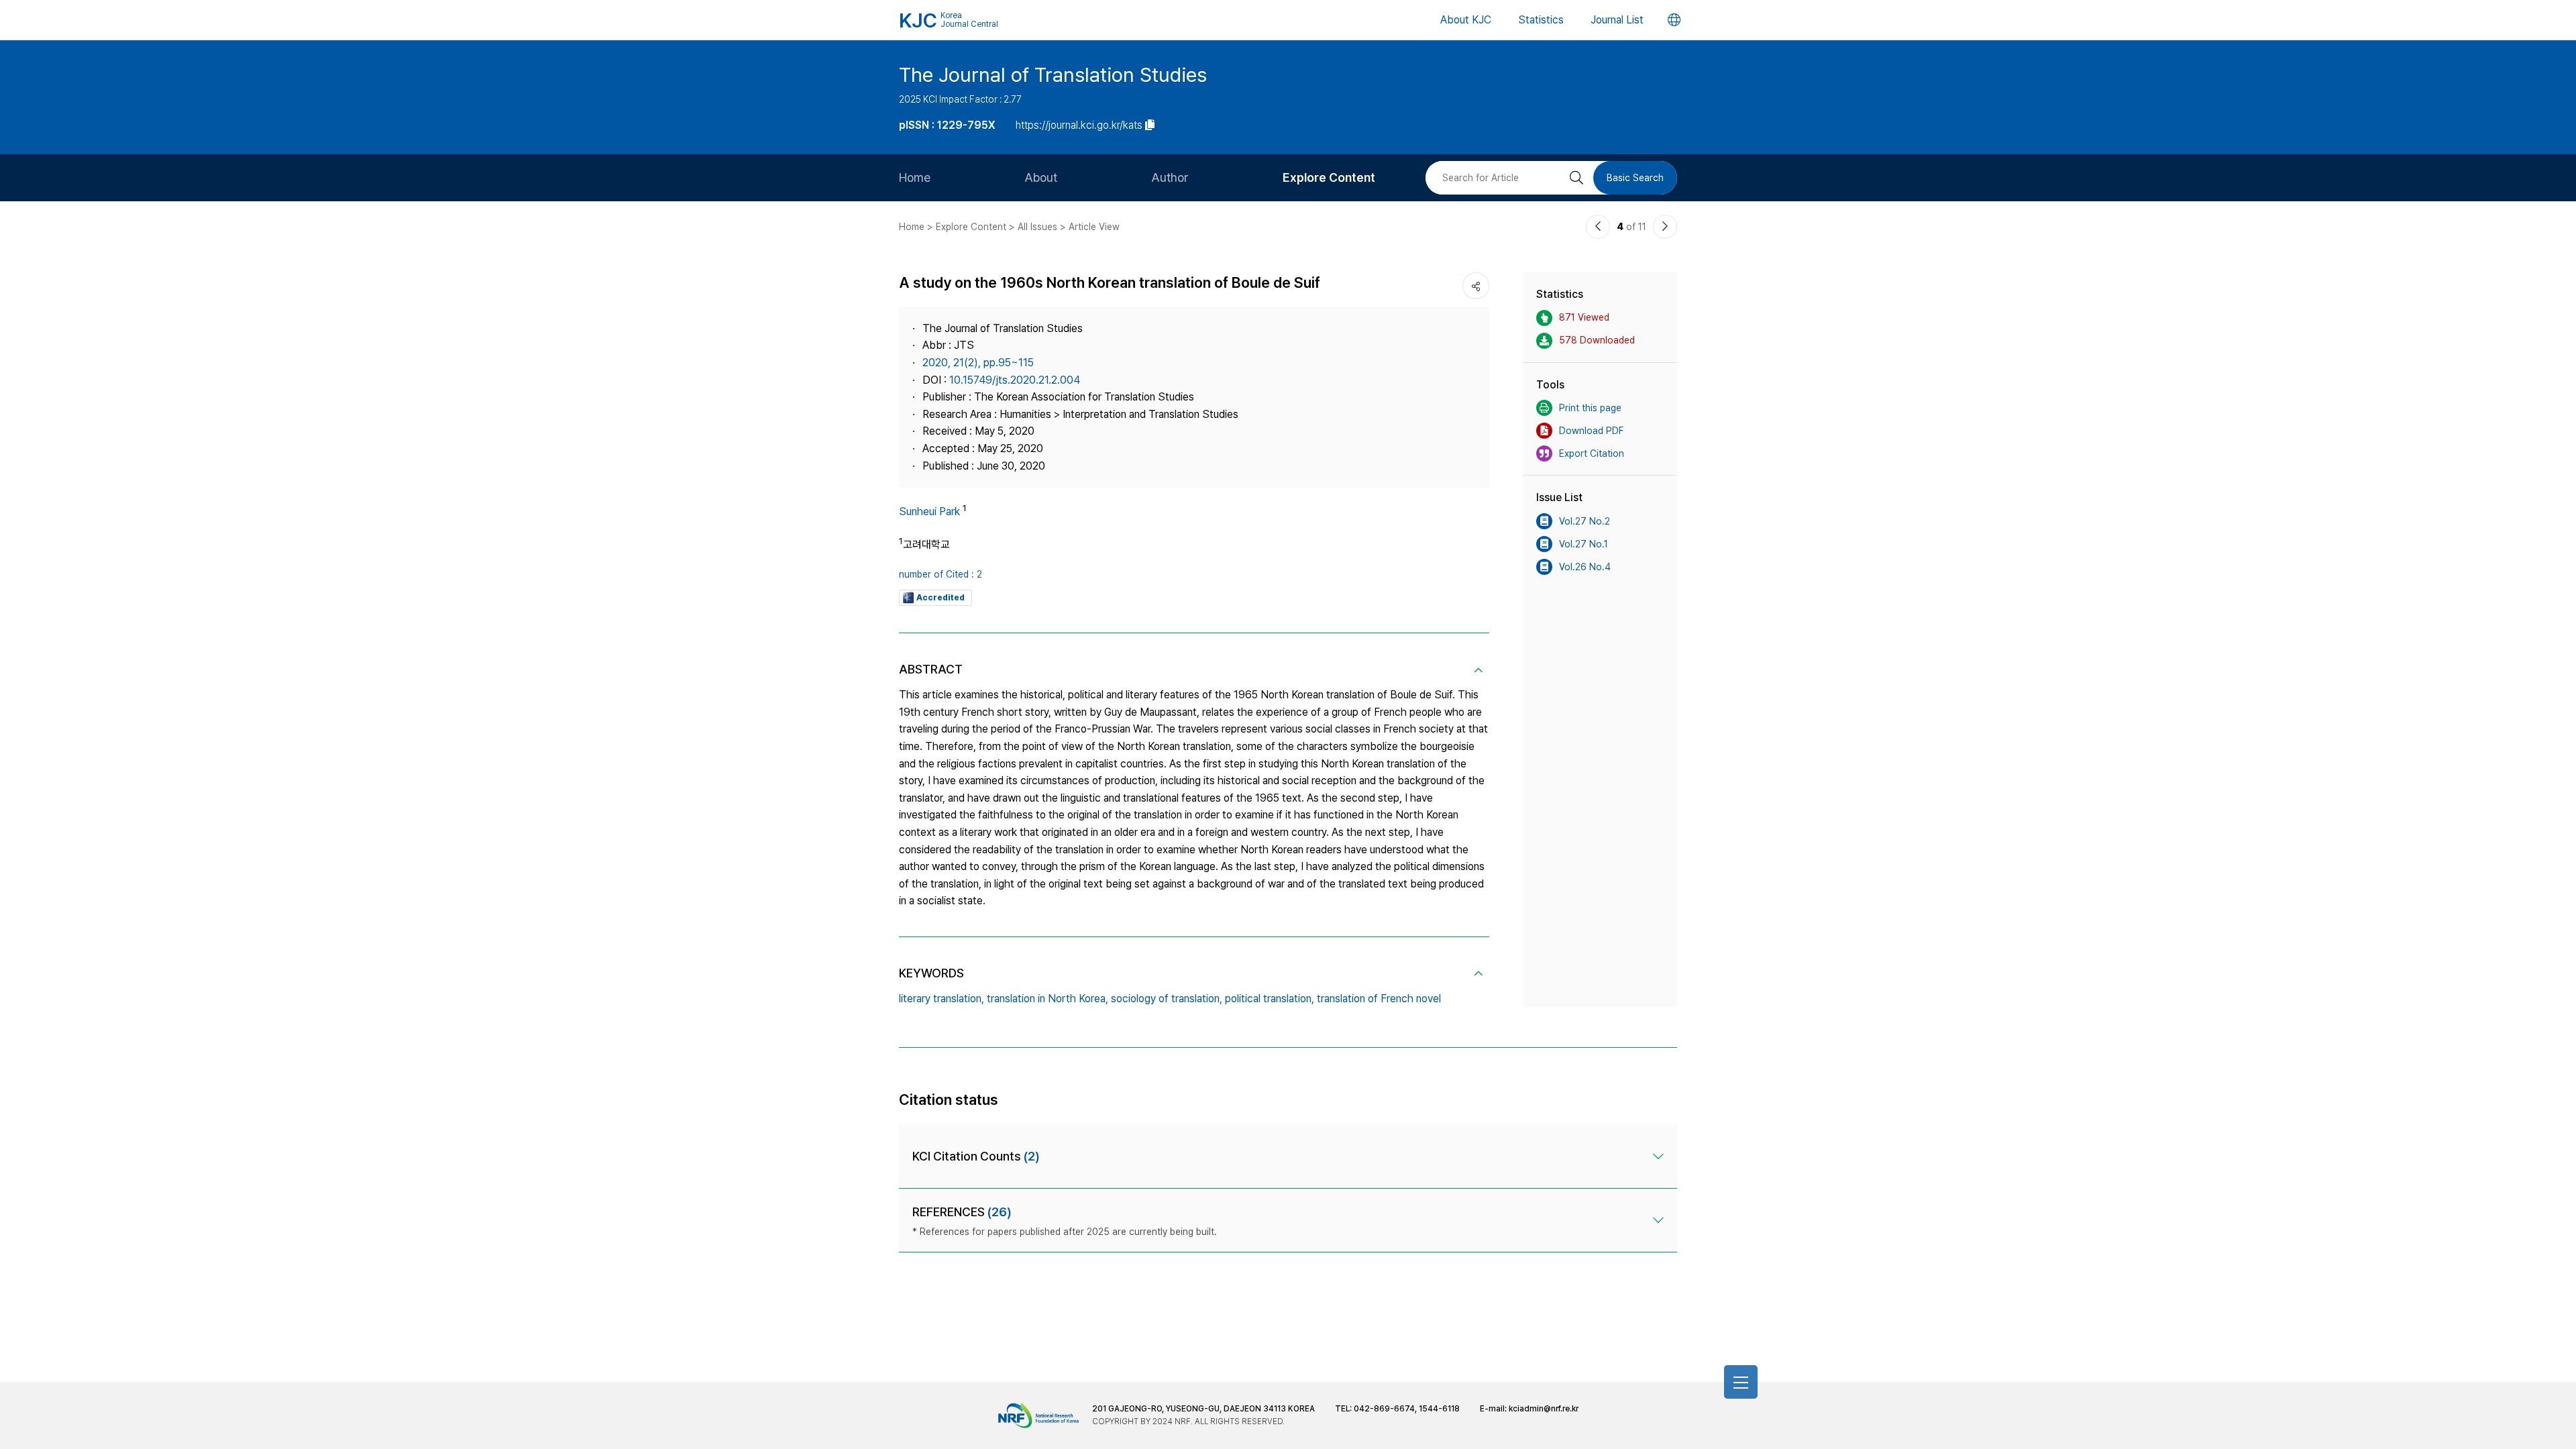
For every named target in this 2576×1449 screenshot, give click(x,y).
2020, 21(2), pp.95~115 (978, 363)
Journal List (1617, 20)
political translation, (1270, 999)
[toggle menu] (1741, 1382)
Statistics (1541, 20)
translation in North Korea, (1048, 999)
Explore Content (1329, 177)
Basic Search (1635, 178)
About (1041, 177)
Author (1170, 177)
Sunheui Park (929, 512)
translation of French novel (1379, 999)
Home (915, 177)
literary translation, (942, 999)
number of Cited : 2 (941, 574)
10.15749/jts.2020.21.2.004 (1015, 380)
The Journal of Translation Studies (1053, 74)
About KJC (1466, 20)
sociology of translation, (1167, 999)
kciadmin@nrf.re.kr (1544, 1409)
